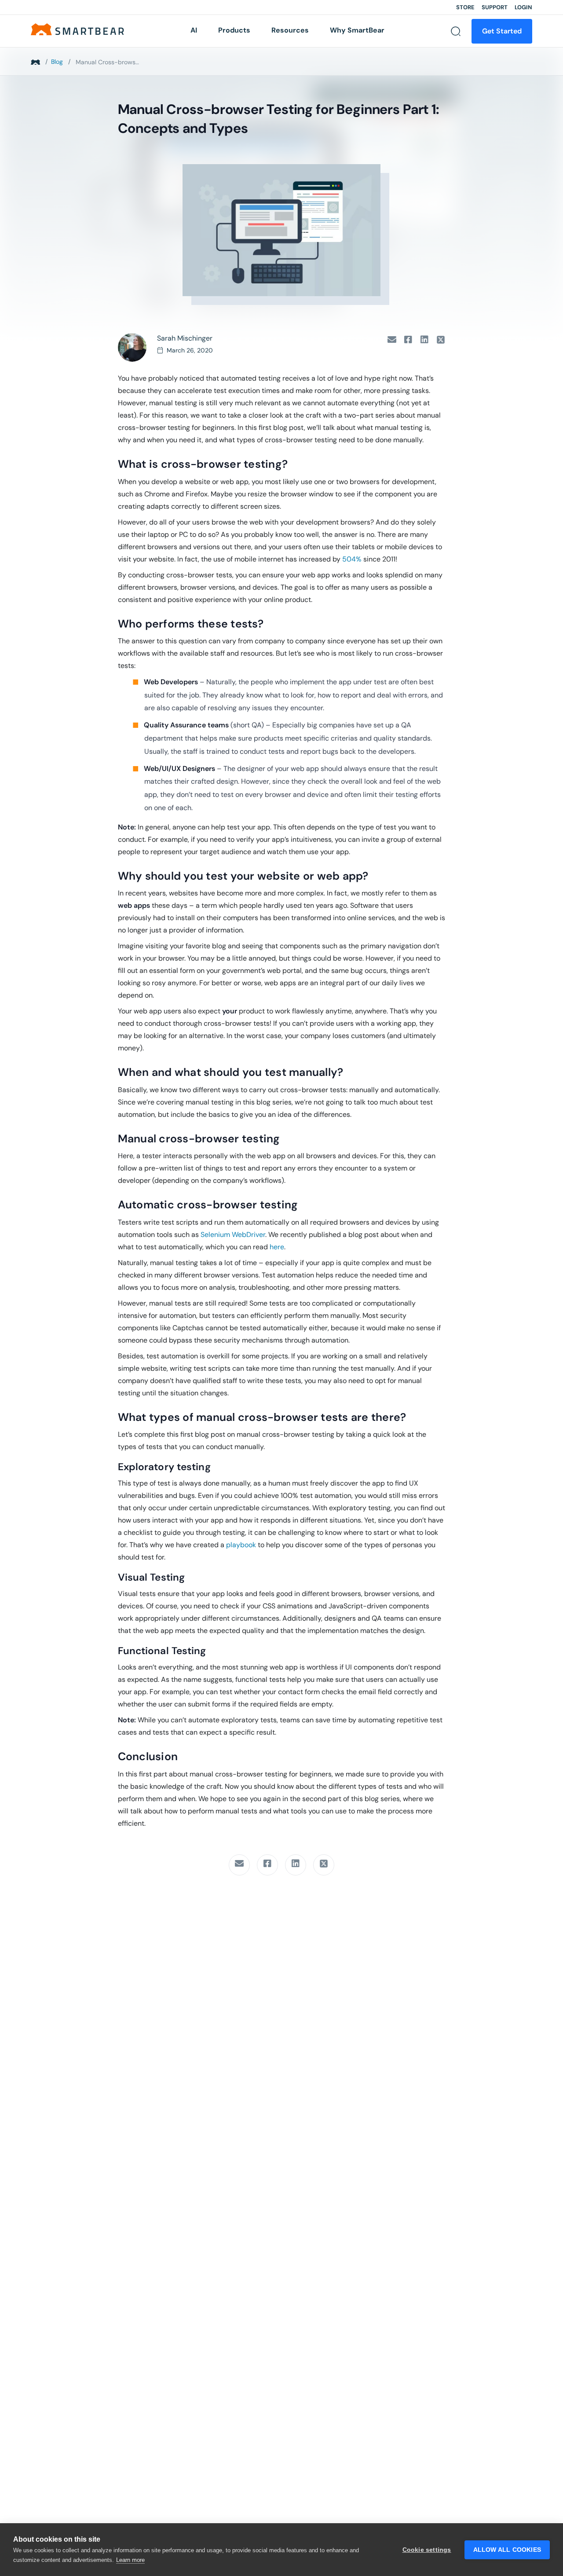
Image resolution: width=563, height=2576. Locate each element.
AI (194, 30)
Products (234, 30)
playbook (241, 1545)
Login (523, 7)
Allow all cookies (507, 2550)
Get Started (502, 31)
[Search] (456, 31)
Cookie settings (427, 2550)
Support (495, 7)
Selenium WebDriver (233, 1235)
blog (57, 62)
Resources (290, 30)
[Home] (77, 29)
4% (356, 559)
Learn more (130, 2560)
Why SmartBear (357, 30)
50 (347, 559)
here (277, 1247)
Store (465, 7)
